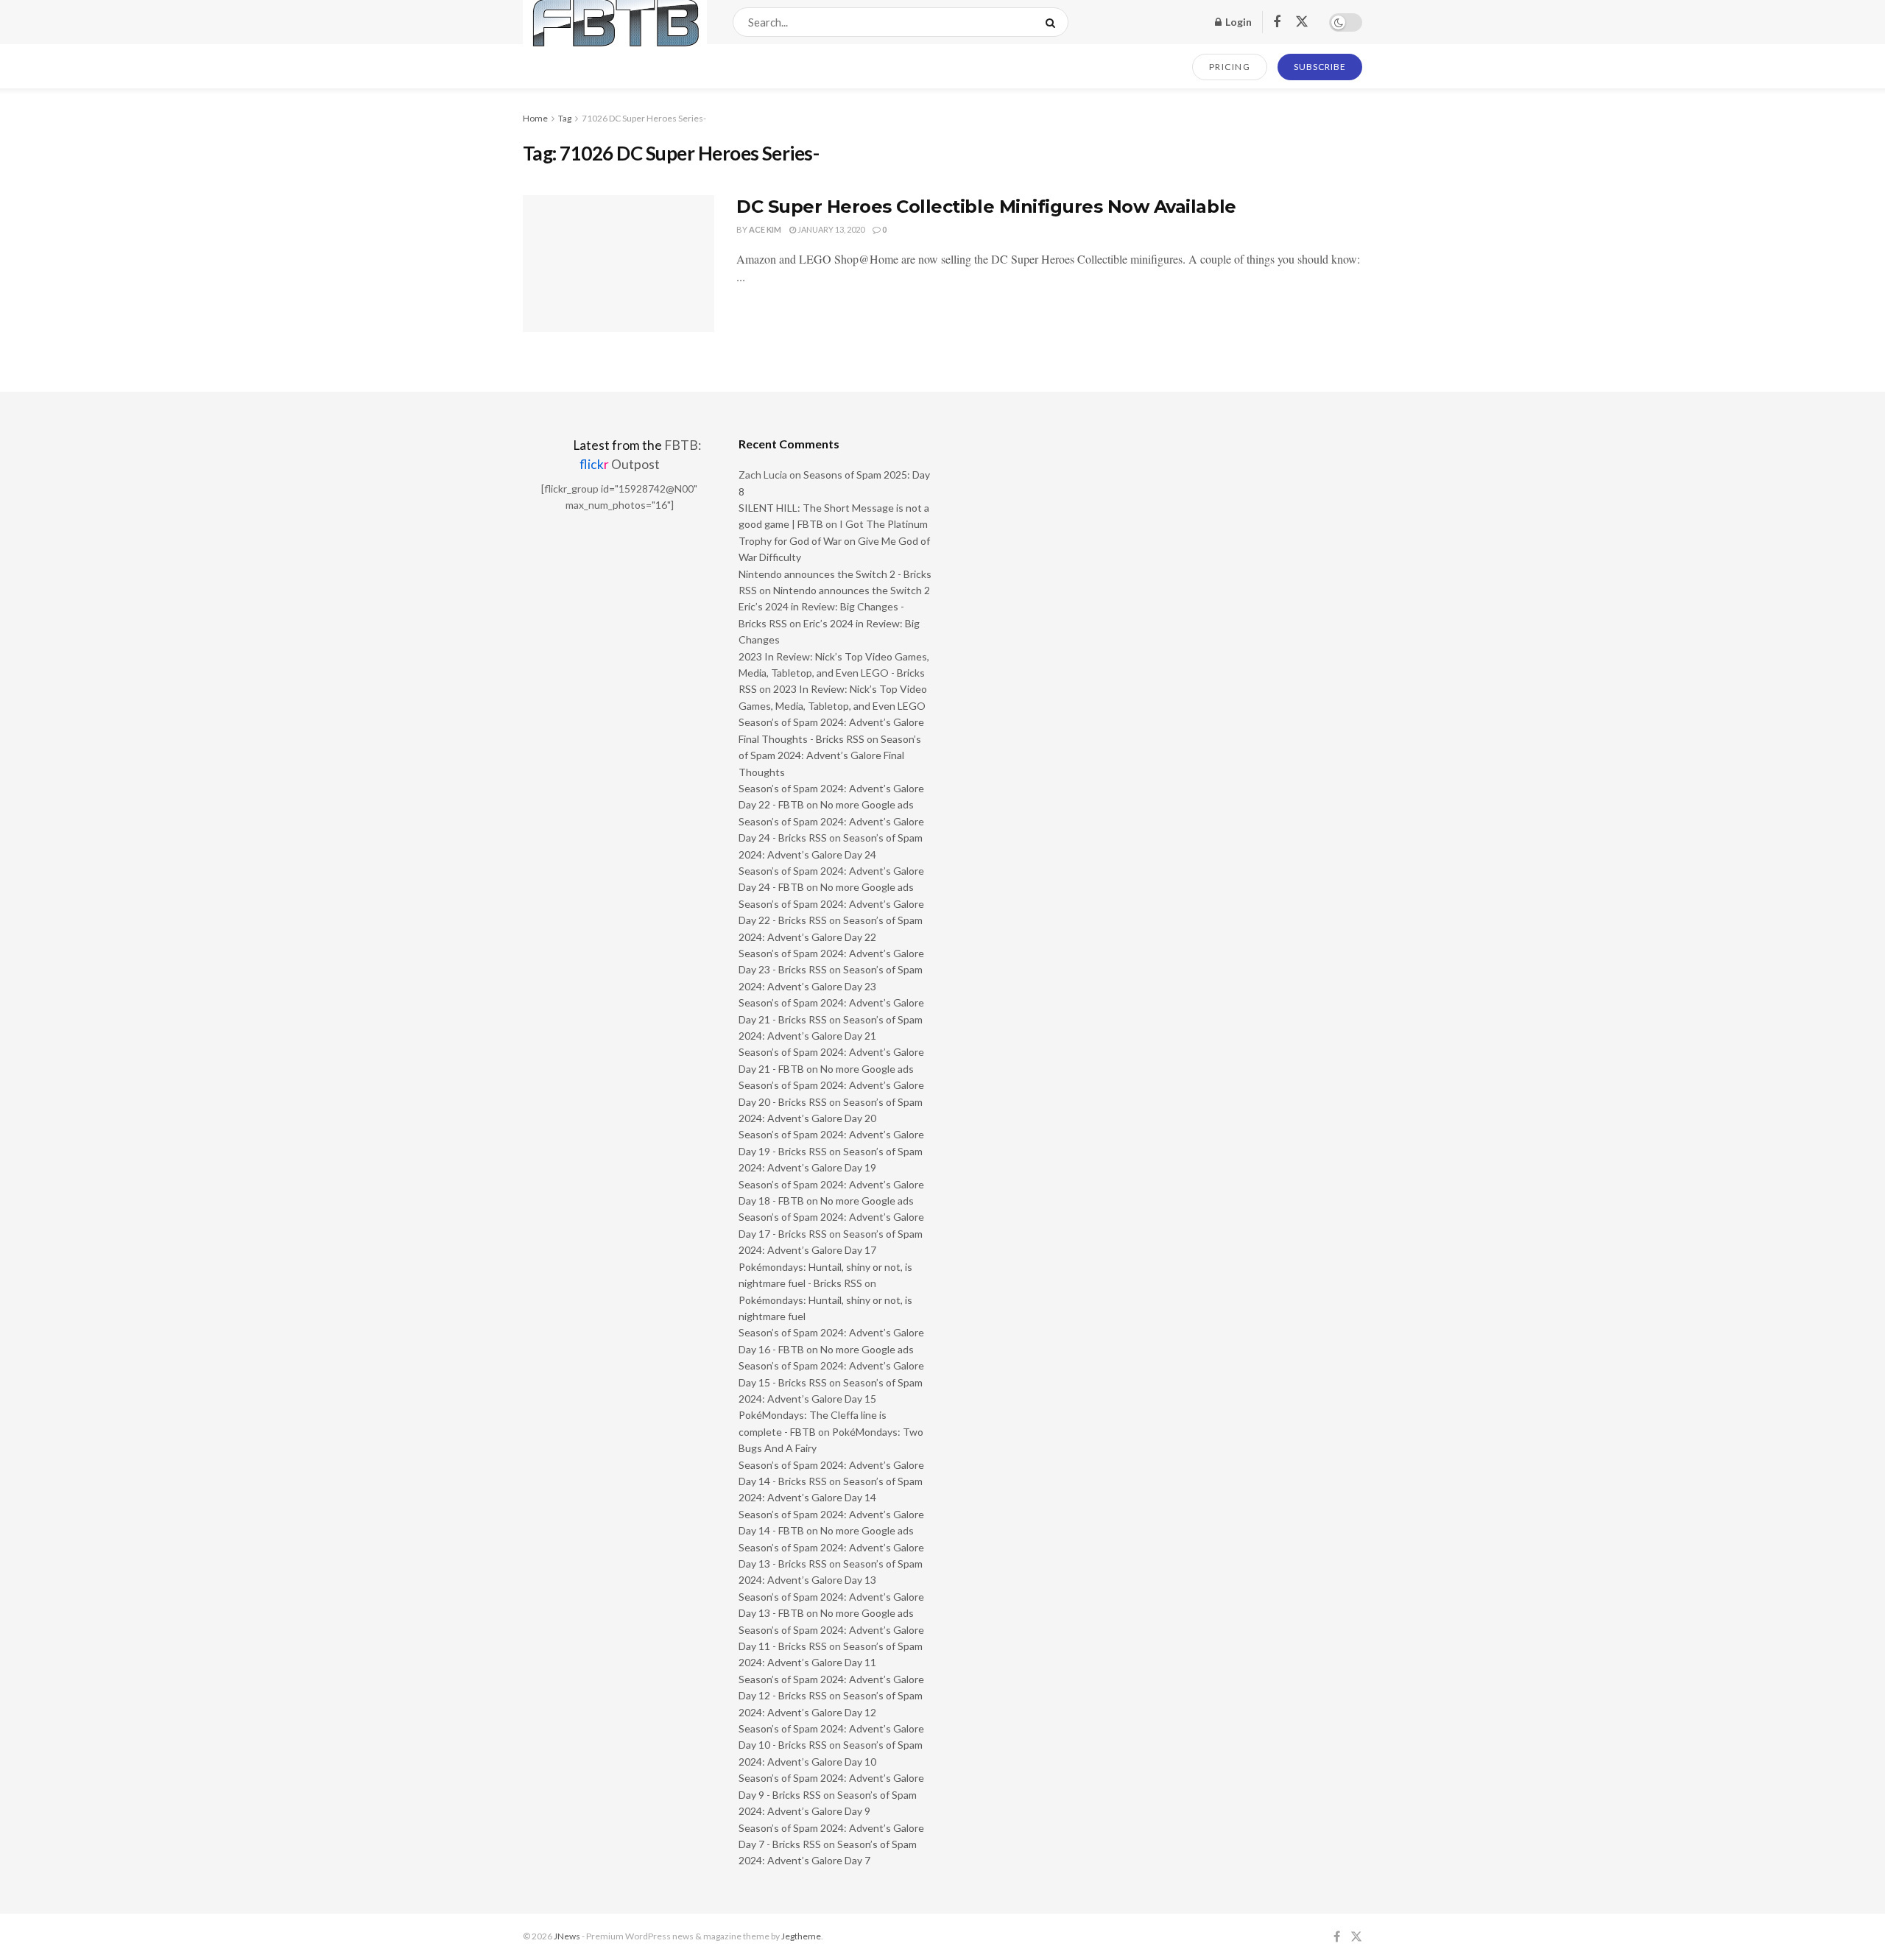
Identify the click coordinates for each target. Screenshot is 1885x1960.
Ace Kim (765, 229)
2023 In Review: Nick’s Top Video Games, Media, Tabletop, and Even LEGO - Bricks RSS (834, 673)
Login (1237, 22)
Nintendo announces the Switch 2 (852, 590)
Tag (565, 118)
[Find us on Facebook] (1277, 22)
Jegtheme (801, 1936)
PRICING (1230, 67)
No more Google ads (867, 804)
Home (535, 118)
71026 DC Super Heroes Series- (644, 118)
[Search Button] (1053, 22)
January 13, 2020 (830, 229)
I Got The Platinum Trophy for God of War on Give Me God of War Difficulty (834, 540)
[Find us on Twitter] (1302, 22)
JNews (567, 1936)
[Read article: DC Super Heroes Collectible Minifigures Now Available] (619, 264)
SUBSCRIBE (1320, 67)
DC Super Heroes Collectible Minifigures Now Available (986, 207)
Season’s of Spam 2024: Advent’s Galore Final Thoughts (830, 755)
